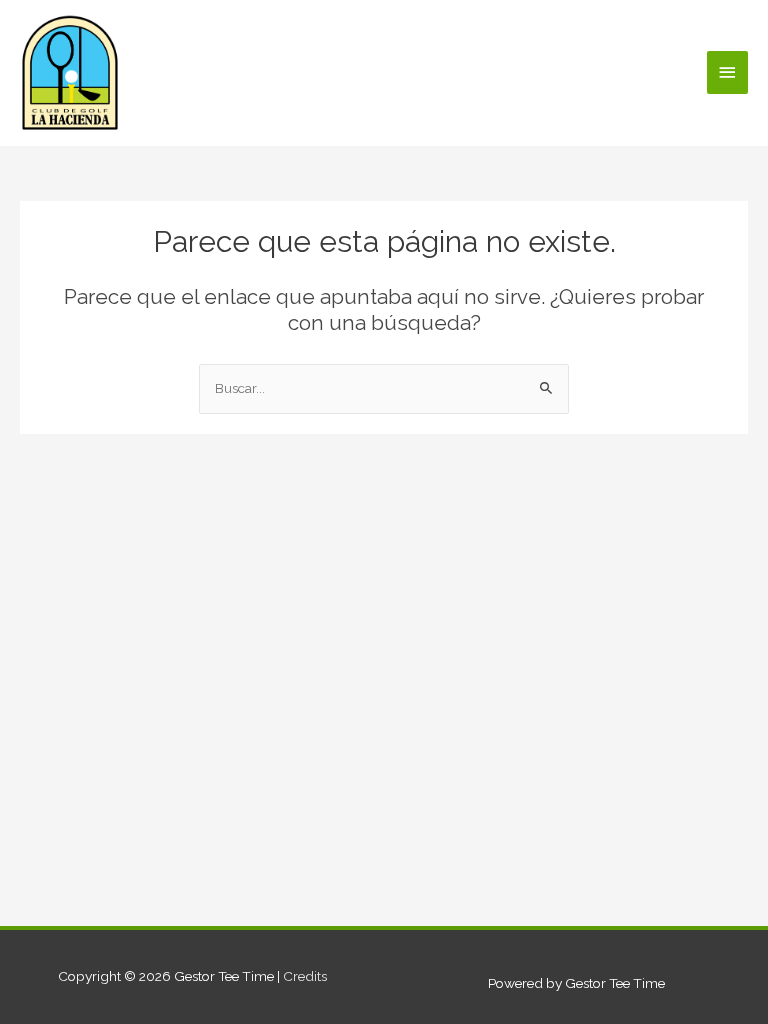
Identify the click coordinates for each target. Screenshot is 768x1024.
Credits (305, 976)
